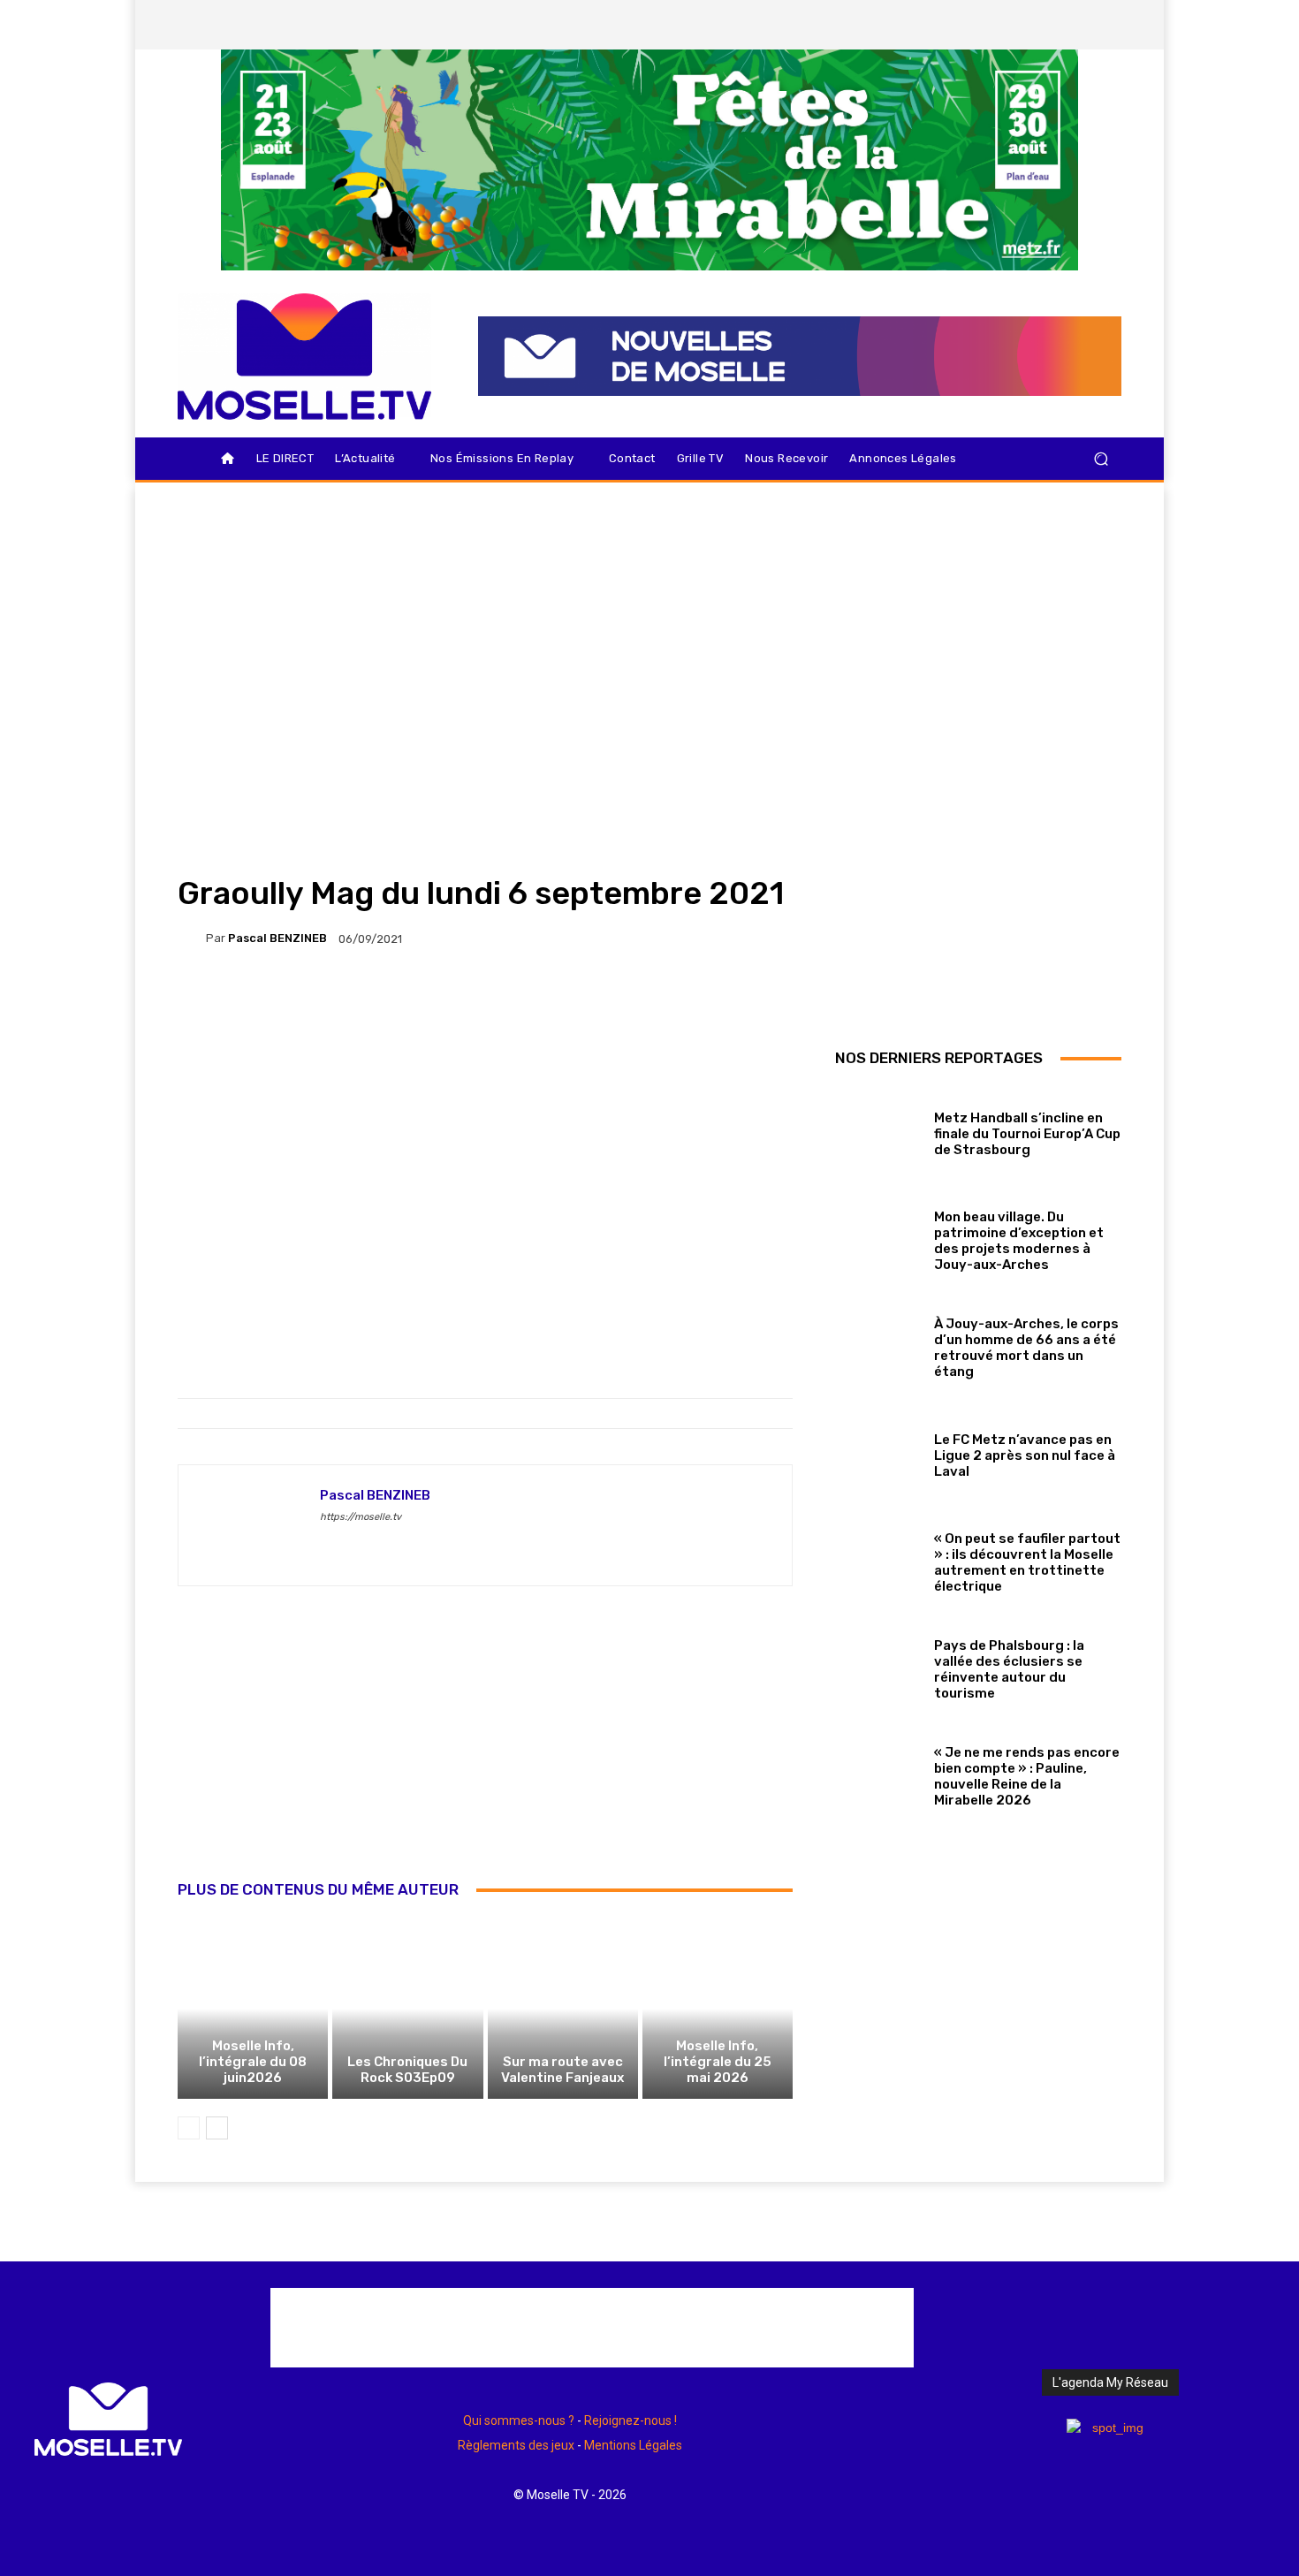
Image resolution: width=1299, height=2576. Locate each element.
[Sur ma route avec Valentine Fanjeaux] (563, 2009)
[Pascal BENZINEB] (192, 938)
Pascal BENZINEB (277, 938)
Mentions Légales (633, 2445)
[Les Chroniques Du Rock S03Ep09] (407, 2009)
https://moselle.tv (361, 1517)
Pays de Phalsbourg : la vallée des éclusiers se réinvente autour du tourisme (1009, 1669)
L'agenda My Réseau (1110, 2382)
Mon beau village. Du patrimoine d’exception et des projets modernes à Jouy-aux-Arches (1019, 1241)
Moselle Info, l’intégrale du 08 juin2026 (253, 2062)
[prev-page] (189, 2128)
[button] (1101, 459)
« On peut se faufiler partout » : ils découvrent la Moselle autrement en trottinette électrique (1027, 1562)
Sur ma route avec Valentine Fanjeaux (562, 2070)
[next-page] (217, 2128)
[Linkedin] (1106, 25)
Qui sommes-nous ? (519, 2420)
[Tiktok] (1076, 25)
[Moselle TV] (304, 357)
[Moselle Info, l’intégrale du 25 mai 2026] (718, 2009)
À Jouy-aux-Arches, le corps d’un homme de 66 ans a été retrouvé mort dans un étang (1026, 1348)
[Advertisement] (485, 1752)
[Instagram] (1016, 25)
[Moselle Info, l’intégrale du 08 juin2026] (253, 2009)
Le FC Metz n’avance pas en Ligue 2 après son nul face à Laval (1025, 1455)
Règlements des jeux (516, 2445)
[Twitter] (1046, 25)
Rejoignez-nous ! (631, 2420)
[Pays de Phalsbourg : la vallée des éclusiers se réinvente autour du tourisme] (878, 1665)
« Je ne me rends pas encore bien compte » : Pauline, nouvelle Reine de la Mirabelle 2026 (1027, 1776)
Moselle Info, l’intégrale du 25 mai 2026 (718, 2062)
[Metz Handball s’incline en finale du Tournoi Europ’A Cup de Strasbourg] (878, 1130)
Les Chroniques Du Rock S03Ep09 (407, 2070)
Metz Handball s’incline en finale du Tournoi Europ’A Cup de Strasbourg (1027, 1134)
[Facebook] (986, 25)
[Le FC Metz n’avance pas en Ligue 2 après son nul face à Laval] (878, 1451)
